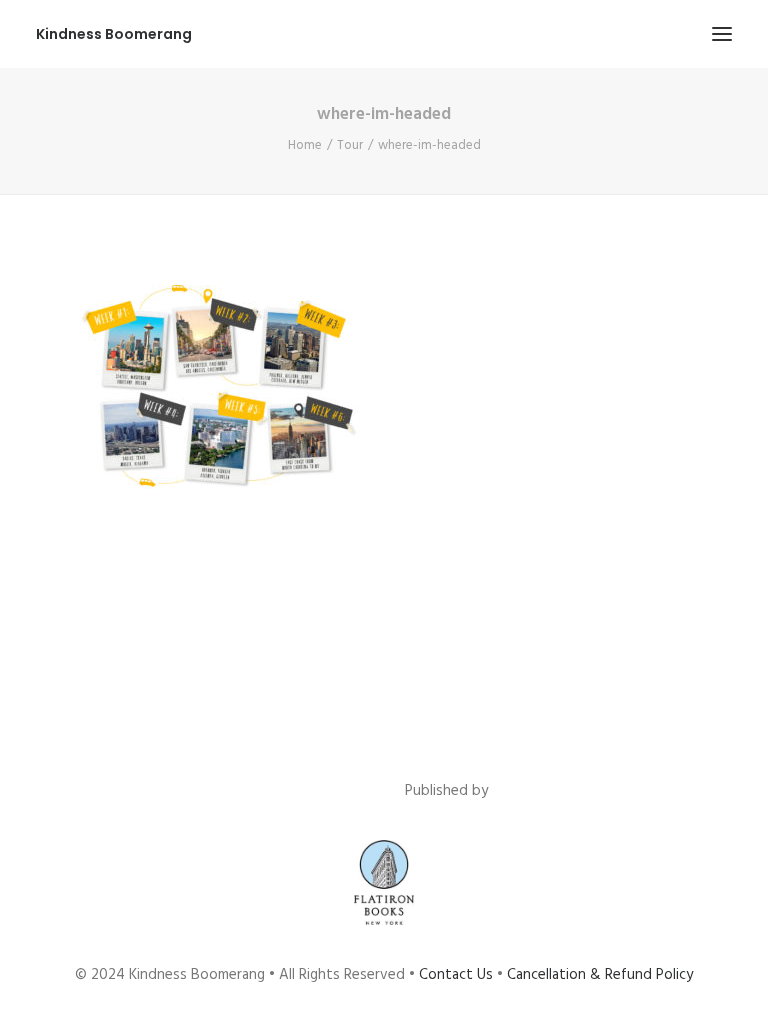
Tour (350, 145)
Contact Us (456, 975)
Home (305, 145)
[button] (722, 34)
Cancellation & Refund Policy (600, 975)
